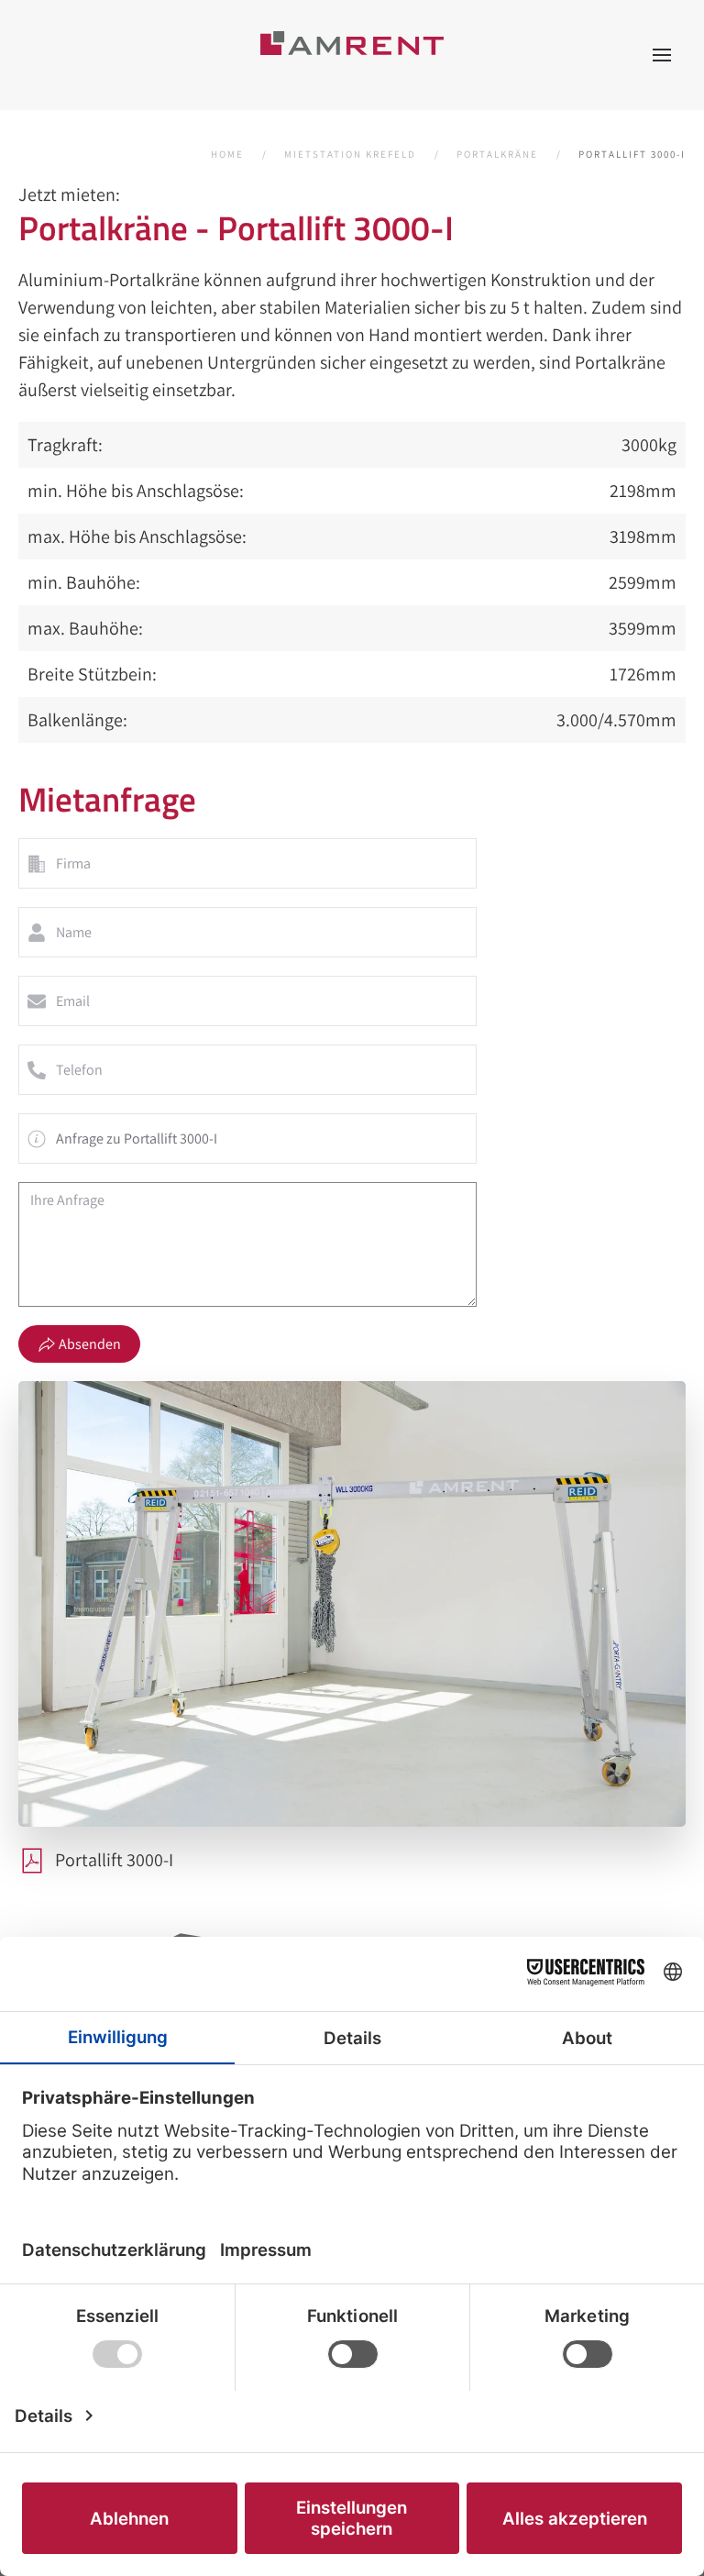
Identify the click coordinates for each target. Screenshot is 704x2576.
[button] (662, 55)
